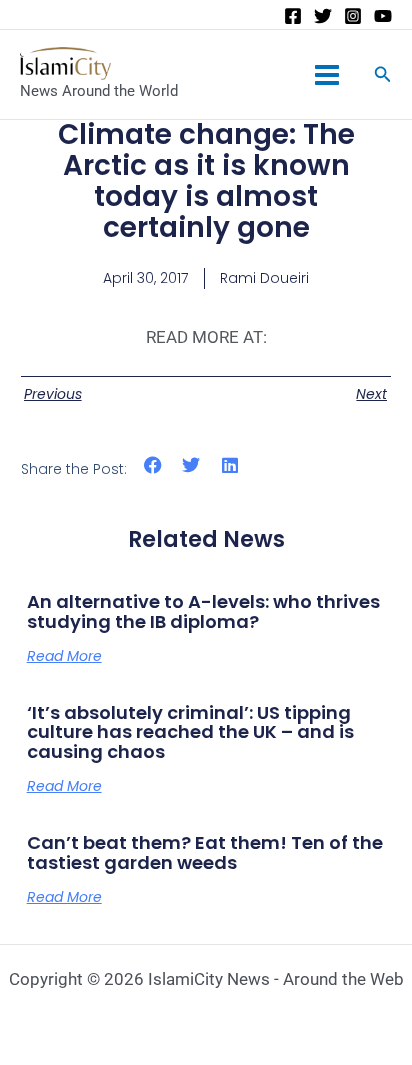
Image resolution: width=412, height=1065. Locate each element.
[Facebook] (293, 16)
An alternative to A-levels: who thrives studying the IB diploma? (203, 611)
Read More (64, 656)
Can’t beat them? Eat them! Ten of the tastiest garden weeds (205, 852)
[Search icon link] (383, 76)
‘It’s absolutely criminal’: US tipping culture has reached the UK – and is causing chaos (190, 732)
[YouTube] (383, 16)
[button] (153, 465)
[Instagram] (353, 16)
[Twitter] (323, 16)
